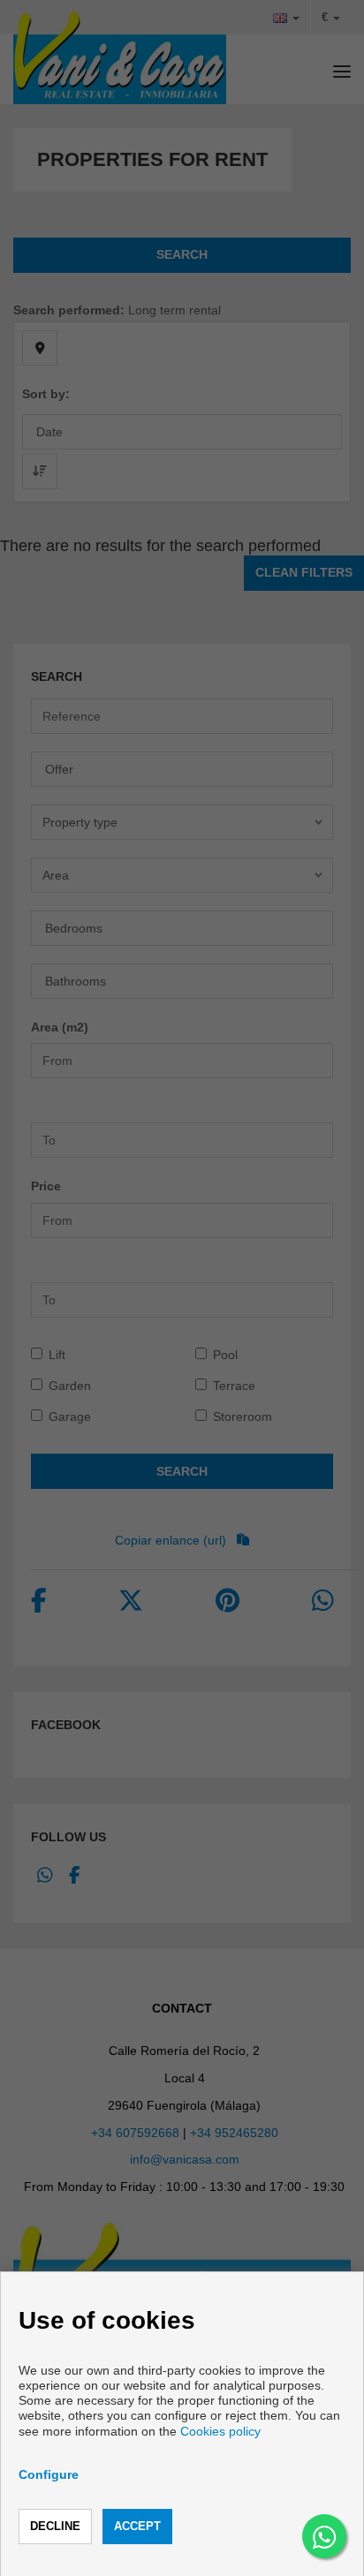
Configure (49, 2474)
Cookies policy (220, 2431)
